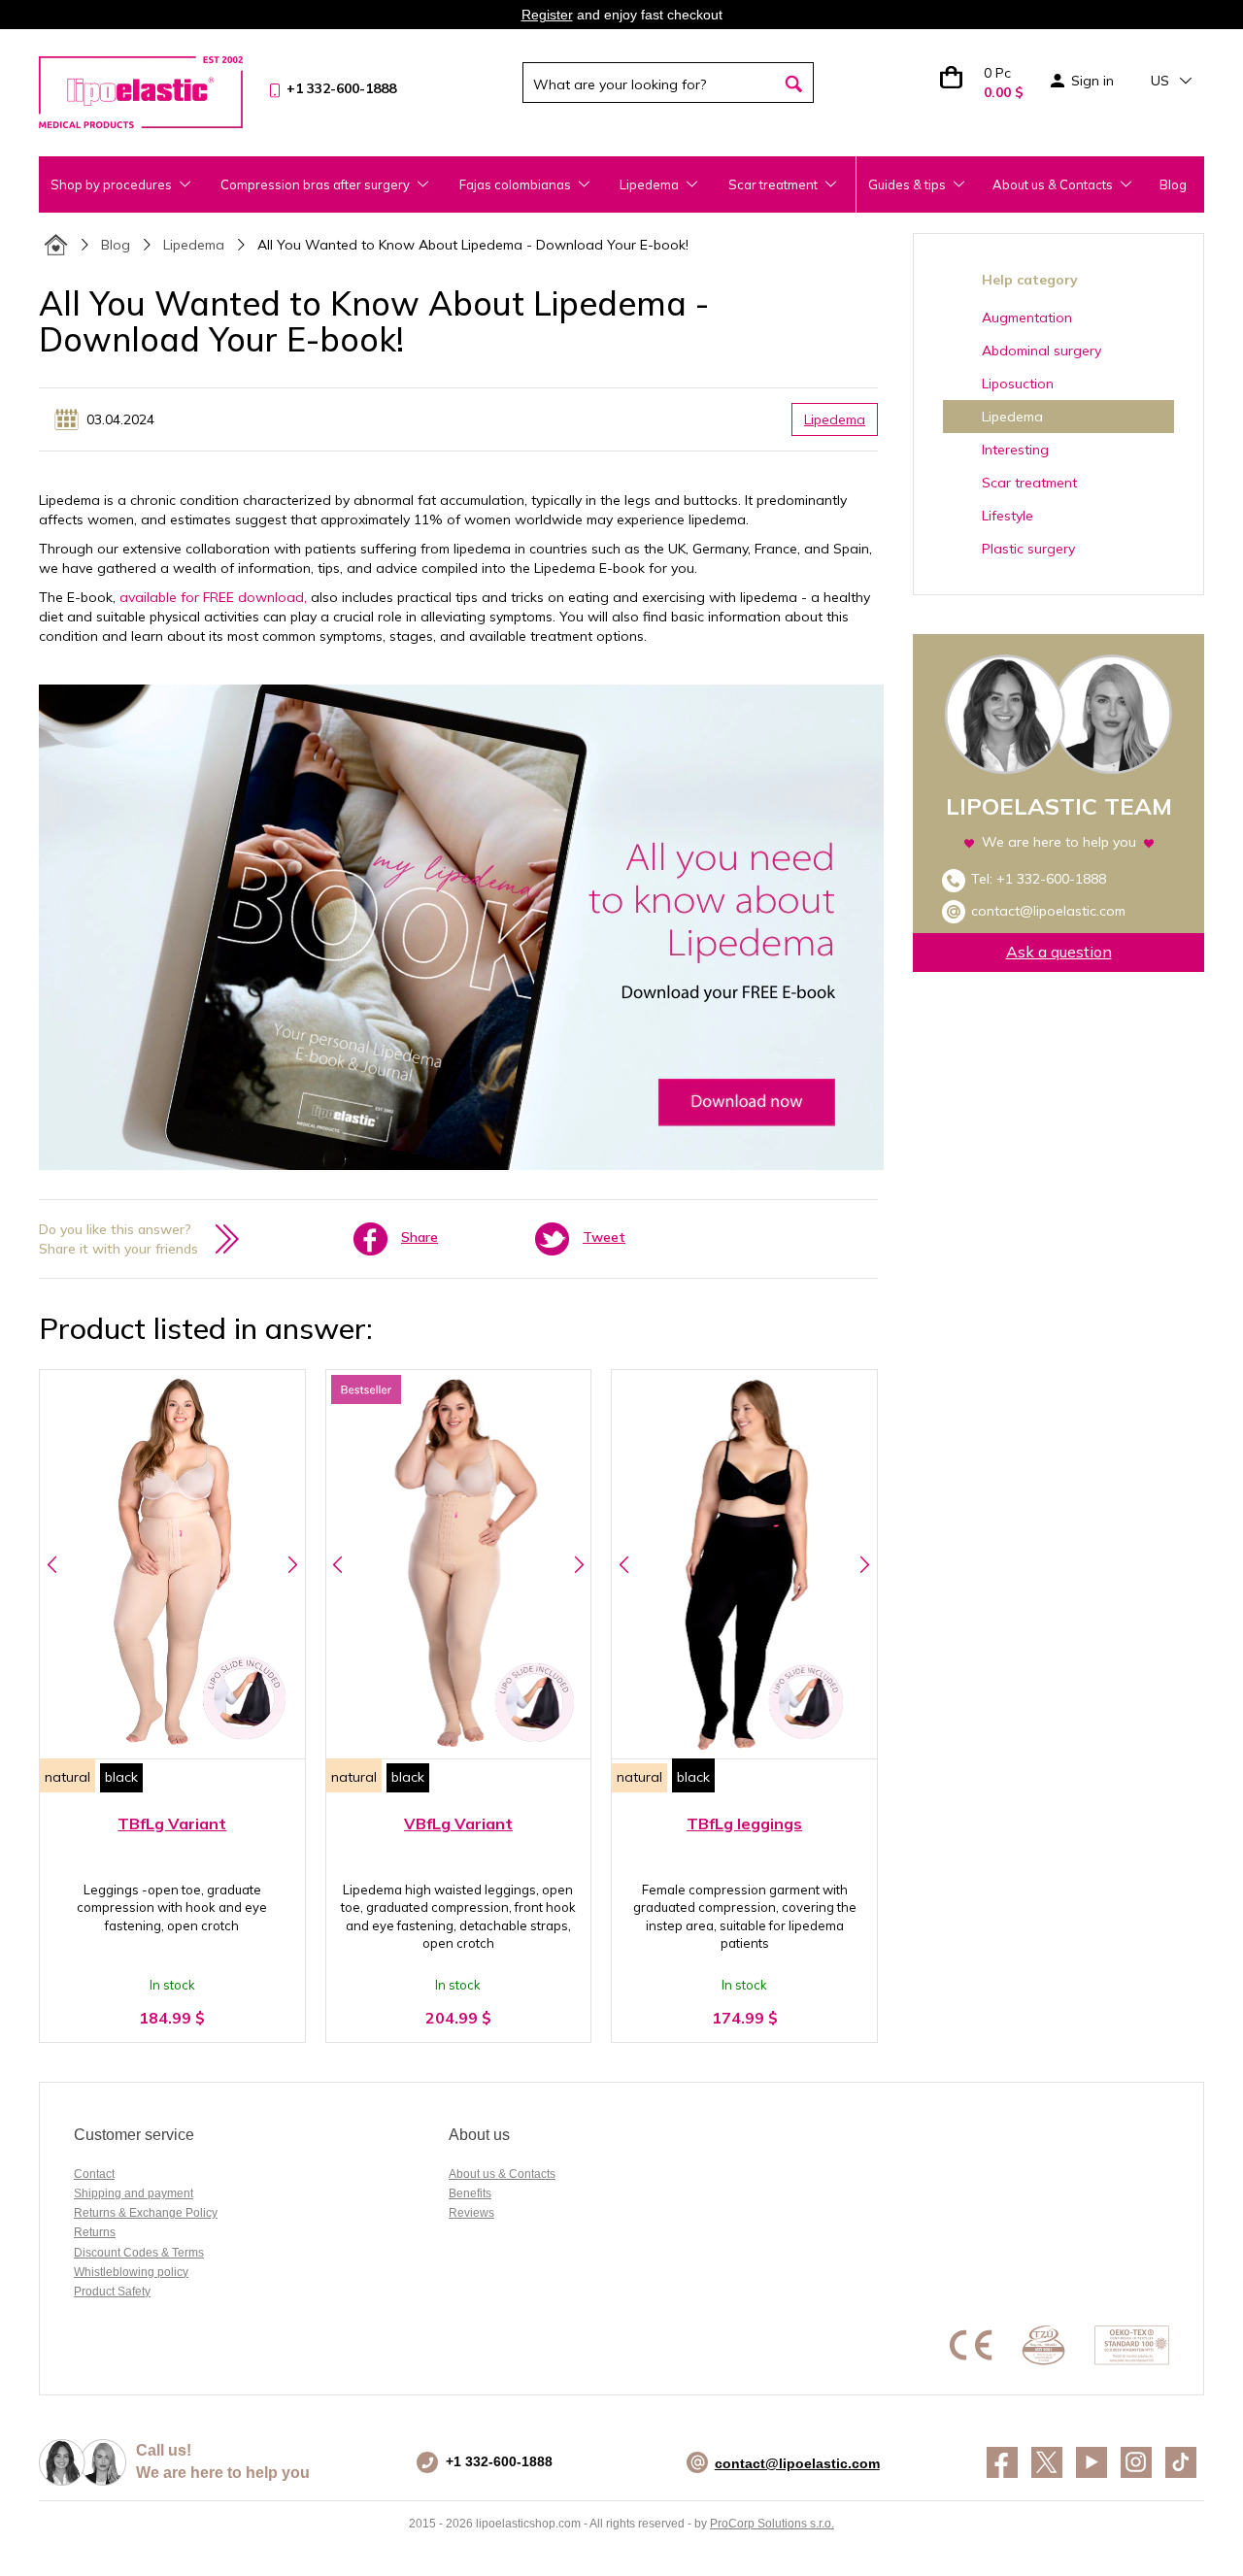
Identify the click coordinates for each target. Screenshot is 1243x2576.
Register (547, 15)
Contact (94, 2174)
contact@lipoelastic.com (1048, 911)
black (121, 1777)
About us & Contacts (1053, 184)
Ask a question (1059, 952)
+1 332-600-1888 (1051, 879)
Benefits (470, 2193)
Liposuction (1018, 384)
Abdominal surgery (1041, 351)
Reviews (471, 2213)
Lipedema (194, 245)
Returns (95, 2232)
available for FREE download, (213, 597)
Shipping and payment (134, 2193)
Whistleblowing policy (131, 2272)
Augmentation (1027, 318)
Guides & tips (907, 184)
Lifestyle (1008, 516)
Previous (52, 1564)
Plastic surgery (1028, 549)
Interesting (1015, 450)
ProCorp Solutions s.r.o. (772, 2524)
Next (293, 1564)
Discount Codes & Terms (139, 2253)
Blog (1173, 184)
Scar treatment (1029, 483)
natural (67, 1777)
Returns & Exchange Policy (146, 2213)
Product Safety (112, 2292)
